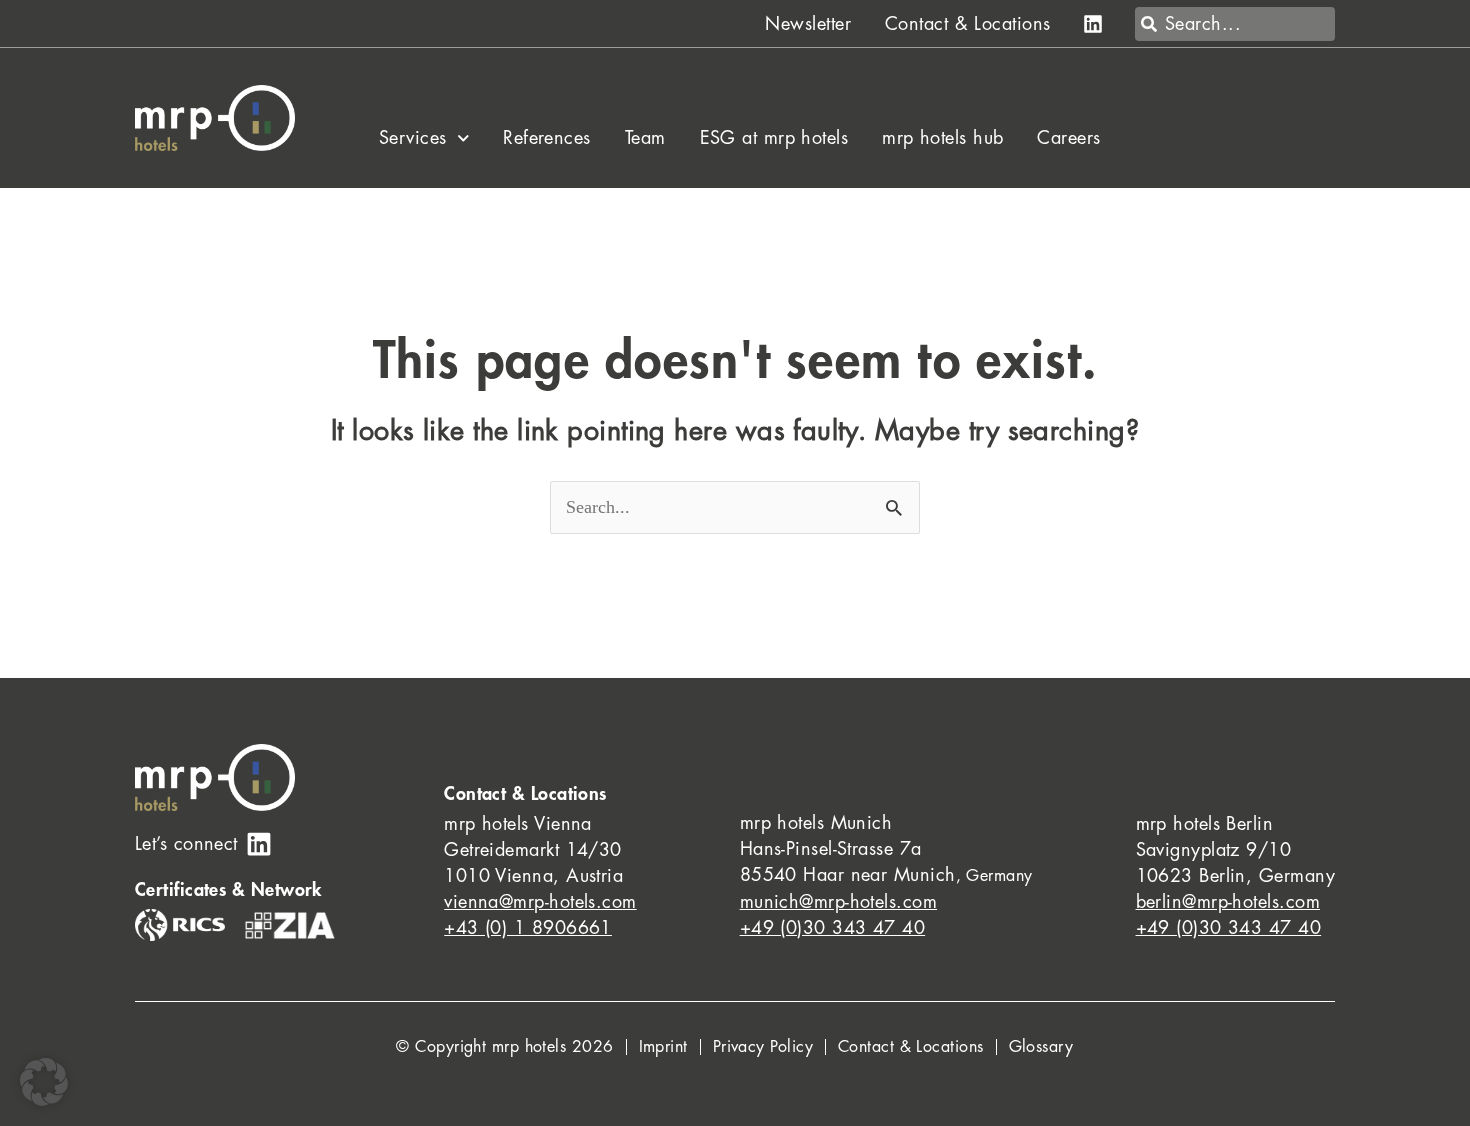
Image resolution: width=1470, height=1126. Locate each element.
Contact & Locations (968, 24)
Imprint (663, 1047)
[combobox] (1235, 24)
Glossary (1041, 1047)
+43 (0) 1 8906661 (528, 928)
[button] (44, 1082)
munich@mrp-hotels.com (838, 902)
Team (645, 138)
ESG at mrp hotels (774, 138)
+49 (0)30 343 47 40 (833, 928)
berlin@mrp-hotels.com (1228, 902)
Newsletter (808, 24)
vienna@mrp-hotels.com (540, 902)
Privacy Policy (763, 1047)
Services (413, 138)
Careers (1068, 138)
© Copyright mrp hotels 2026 (504, 1047)
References (547, 138)
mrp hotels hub (942, 138)
